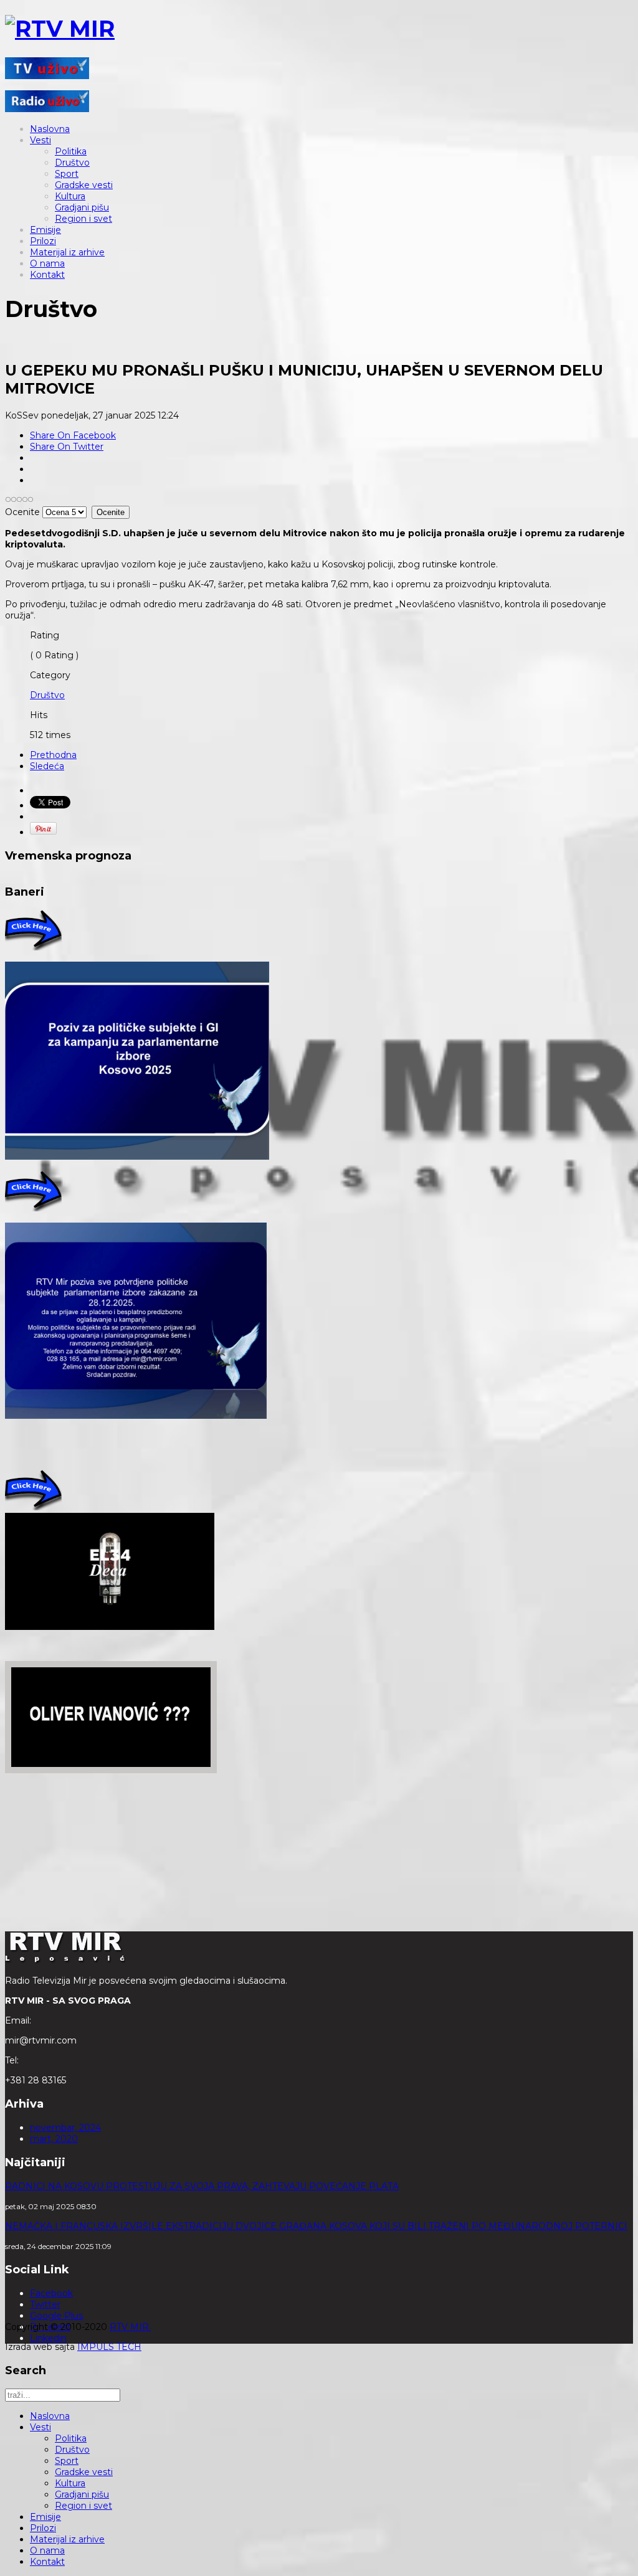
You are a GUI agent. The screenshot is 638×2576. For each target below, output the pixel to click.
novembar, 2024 (65, 2128)
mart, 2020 (54, 2139)
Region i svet (83, 219)
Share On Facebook (73, 435)
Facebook (51, 2293)
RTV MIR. (130, 2327)
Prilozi (43, 241)
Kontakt (47, 275)
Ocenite (22, 512)
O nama (47, 263)
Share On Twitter (67, 447)
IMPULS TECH (109, 2347)
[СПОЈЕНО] (137, 1157)
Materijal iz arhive (67, 252)
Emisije (45, 230)
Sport (67, 174)
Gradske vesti (84, 185)
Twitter (45, 2304)
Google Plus (56, 2316)
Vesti (40, 140)
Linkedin (48, 2338)
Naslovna (50, 129)
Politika (71, 151)
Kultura (70, 196)
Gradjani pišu (82, 207)
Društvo (72, 163)
